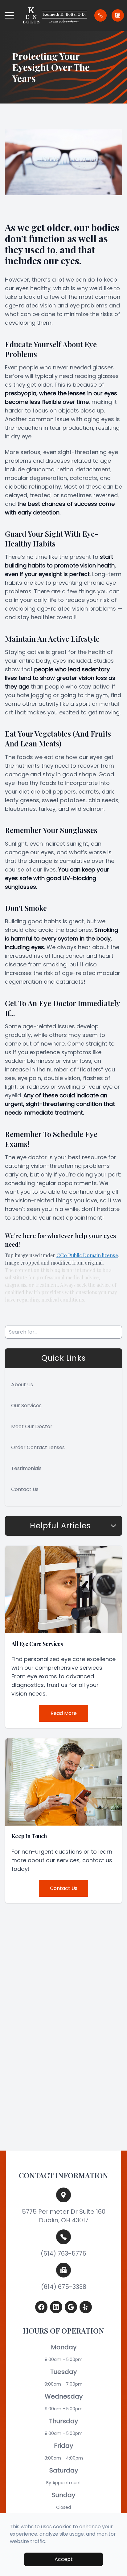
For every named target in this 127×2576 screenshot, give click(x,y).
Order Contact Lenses (38, 1447)
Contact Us (25, 1489)
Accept (64, 2559)
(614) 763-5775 (63, 2253)
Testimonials (26, 1468)
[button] (9, 15)
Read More (64, 1713)
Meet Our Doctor (32, 1426)
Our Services (26, 1406)
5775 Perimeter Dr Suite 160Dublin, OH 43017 (64, 2216)
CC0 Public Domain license (87, 1255)
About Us (22, 1385)
